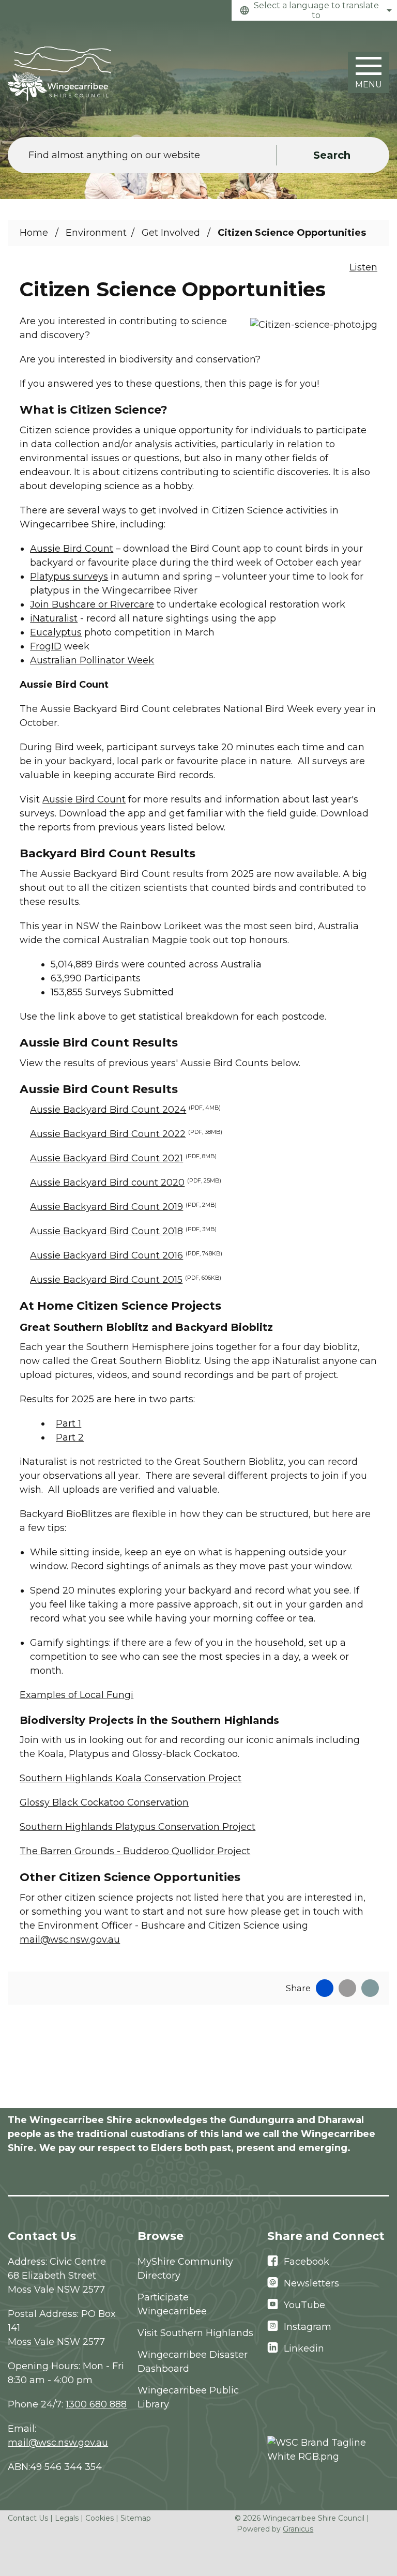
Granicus (298, 2529)
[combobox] (314, 10)
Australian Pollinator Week (92, 660)
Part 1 (68, 1423)
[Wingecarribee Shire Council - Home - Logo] (59, 74)
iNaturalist (54, 618)
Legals (67, 2518)
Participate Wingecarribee (172, 2304)
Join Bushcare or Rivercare (92, 604)
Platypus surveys (69, 577)
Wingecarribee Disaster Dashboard (193, 2362)
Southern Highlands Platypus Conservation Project (138, 1827)
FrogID (46, 646)
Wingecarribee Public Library (188, 2397)
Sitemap (136, 2518)
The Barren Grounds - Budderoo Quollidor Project (135, 1851)
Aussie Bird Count (72, 549)
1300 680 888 (96, 2404)
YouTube (304, 2305)
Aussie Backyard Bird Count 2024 (125, 1110)
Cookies (100, 2518)
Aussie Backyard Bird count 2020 (126, 1183)
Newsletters (311, 2283)
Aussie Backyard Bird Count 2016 (126, 1255)
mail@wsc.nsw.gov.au (70, 1939)
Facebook (307, 2262)
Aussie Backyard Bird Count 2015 (126, 1280)
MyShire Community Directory (185, 2269)
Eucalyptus (56, 632)
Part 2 (70, 1437)
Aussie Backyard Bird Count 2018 (123, 1231)
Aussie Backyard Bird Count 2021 (123, 1158)
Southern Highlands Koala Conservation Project (131, 1778)
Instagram (308, 2327)
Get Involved (172, 233)
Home (34, 233)
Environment (96, 233)
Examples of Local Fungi (77, 1695)
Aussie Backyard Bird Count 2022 (126, 1134)
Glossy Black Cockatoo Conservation (104, 1802)
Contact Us (28, 2518)
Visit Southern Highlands (195, 2333)
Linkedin (304, 2348)
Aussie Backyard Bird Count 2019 (123, 1207)
